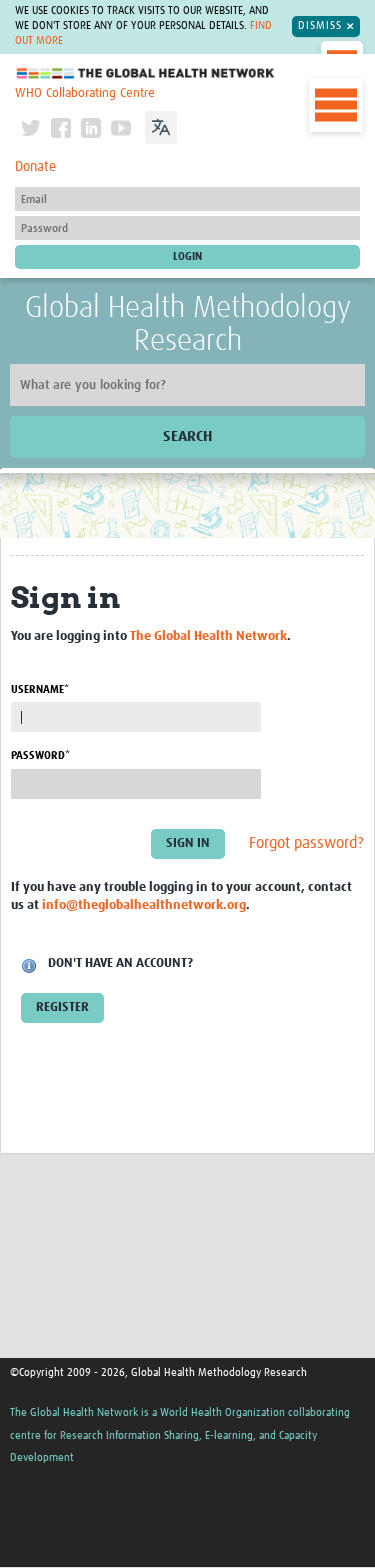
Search (187, 436)
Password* (40, 755)
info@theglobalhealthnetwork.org (144, 905)
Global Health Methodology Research (188, 324)
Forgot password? (306, 843)
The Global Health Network (146, 73)
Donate (35, 167)
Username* (40, 689)
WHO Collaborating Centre (85, 93)
